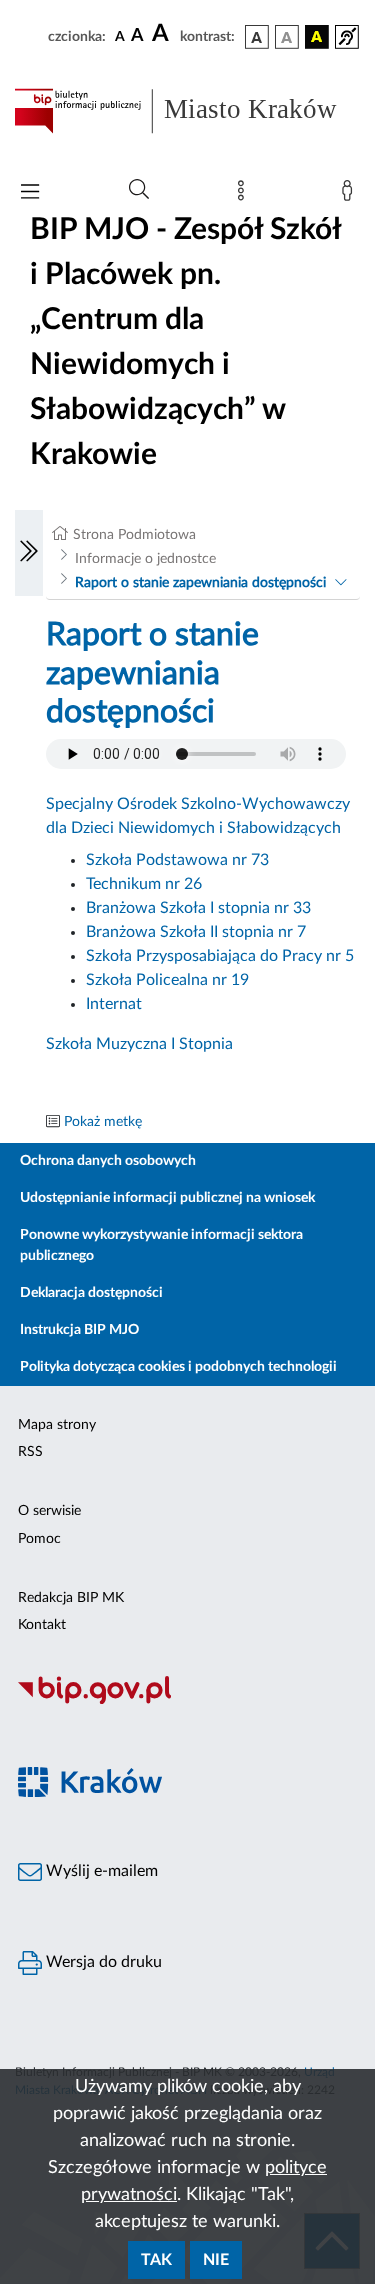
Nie (216, 2260)
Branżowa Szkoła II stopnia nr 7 (196, 932)
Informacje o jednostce (145, 559)
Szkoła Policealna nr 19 (167, 980)
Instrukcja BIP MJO (79, 1330)
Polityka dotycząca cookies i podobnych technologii (178, 1367)
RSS (30, 1452)
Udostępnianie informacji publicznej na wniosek (167, 1198)
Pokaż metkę (103, 1122)
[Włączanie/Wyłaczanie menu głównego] (30, 193)
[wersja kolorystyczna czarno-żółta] (317, 37)
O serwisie (49, 1511)
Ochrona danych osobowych (108, 1161)
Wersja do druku (102, 1962)
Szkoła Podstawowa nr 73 (177, 860)
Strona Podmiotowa (134, 535)
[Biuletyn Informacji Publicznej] (187, 1702)
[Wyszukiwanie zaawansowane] (139, 190)
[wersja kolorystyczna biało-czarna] (287, 37)
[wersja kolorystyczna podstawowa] (257, 37)
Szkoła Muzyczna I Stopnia (139, 1044)
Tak (156, 2260)
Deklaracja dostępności (91, 1293)
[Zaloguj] (351, 195)
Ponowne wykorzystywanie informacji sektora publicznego (161, 1245)
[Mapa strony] (245, 195)
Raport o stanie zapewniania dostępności (200, 583)
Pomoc (39, 1539)
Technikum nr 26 (144, 884)
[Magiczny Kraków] (187, 1793)
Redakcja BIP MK (71, 1598)
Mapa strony (57, 1425)
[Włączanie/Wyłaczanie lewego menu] (29, 553)
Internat (114, 1004)
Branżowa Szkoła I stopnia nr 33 (198, 908)
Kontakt (42, 1625)
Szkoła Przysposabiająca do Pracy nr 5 (220, 956)
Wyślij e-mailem (100, 1871)
